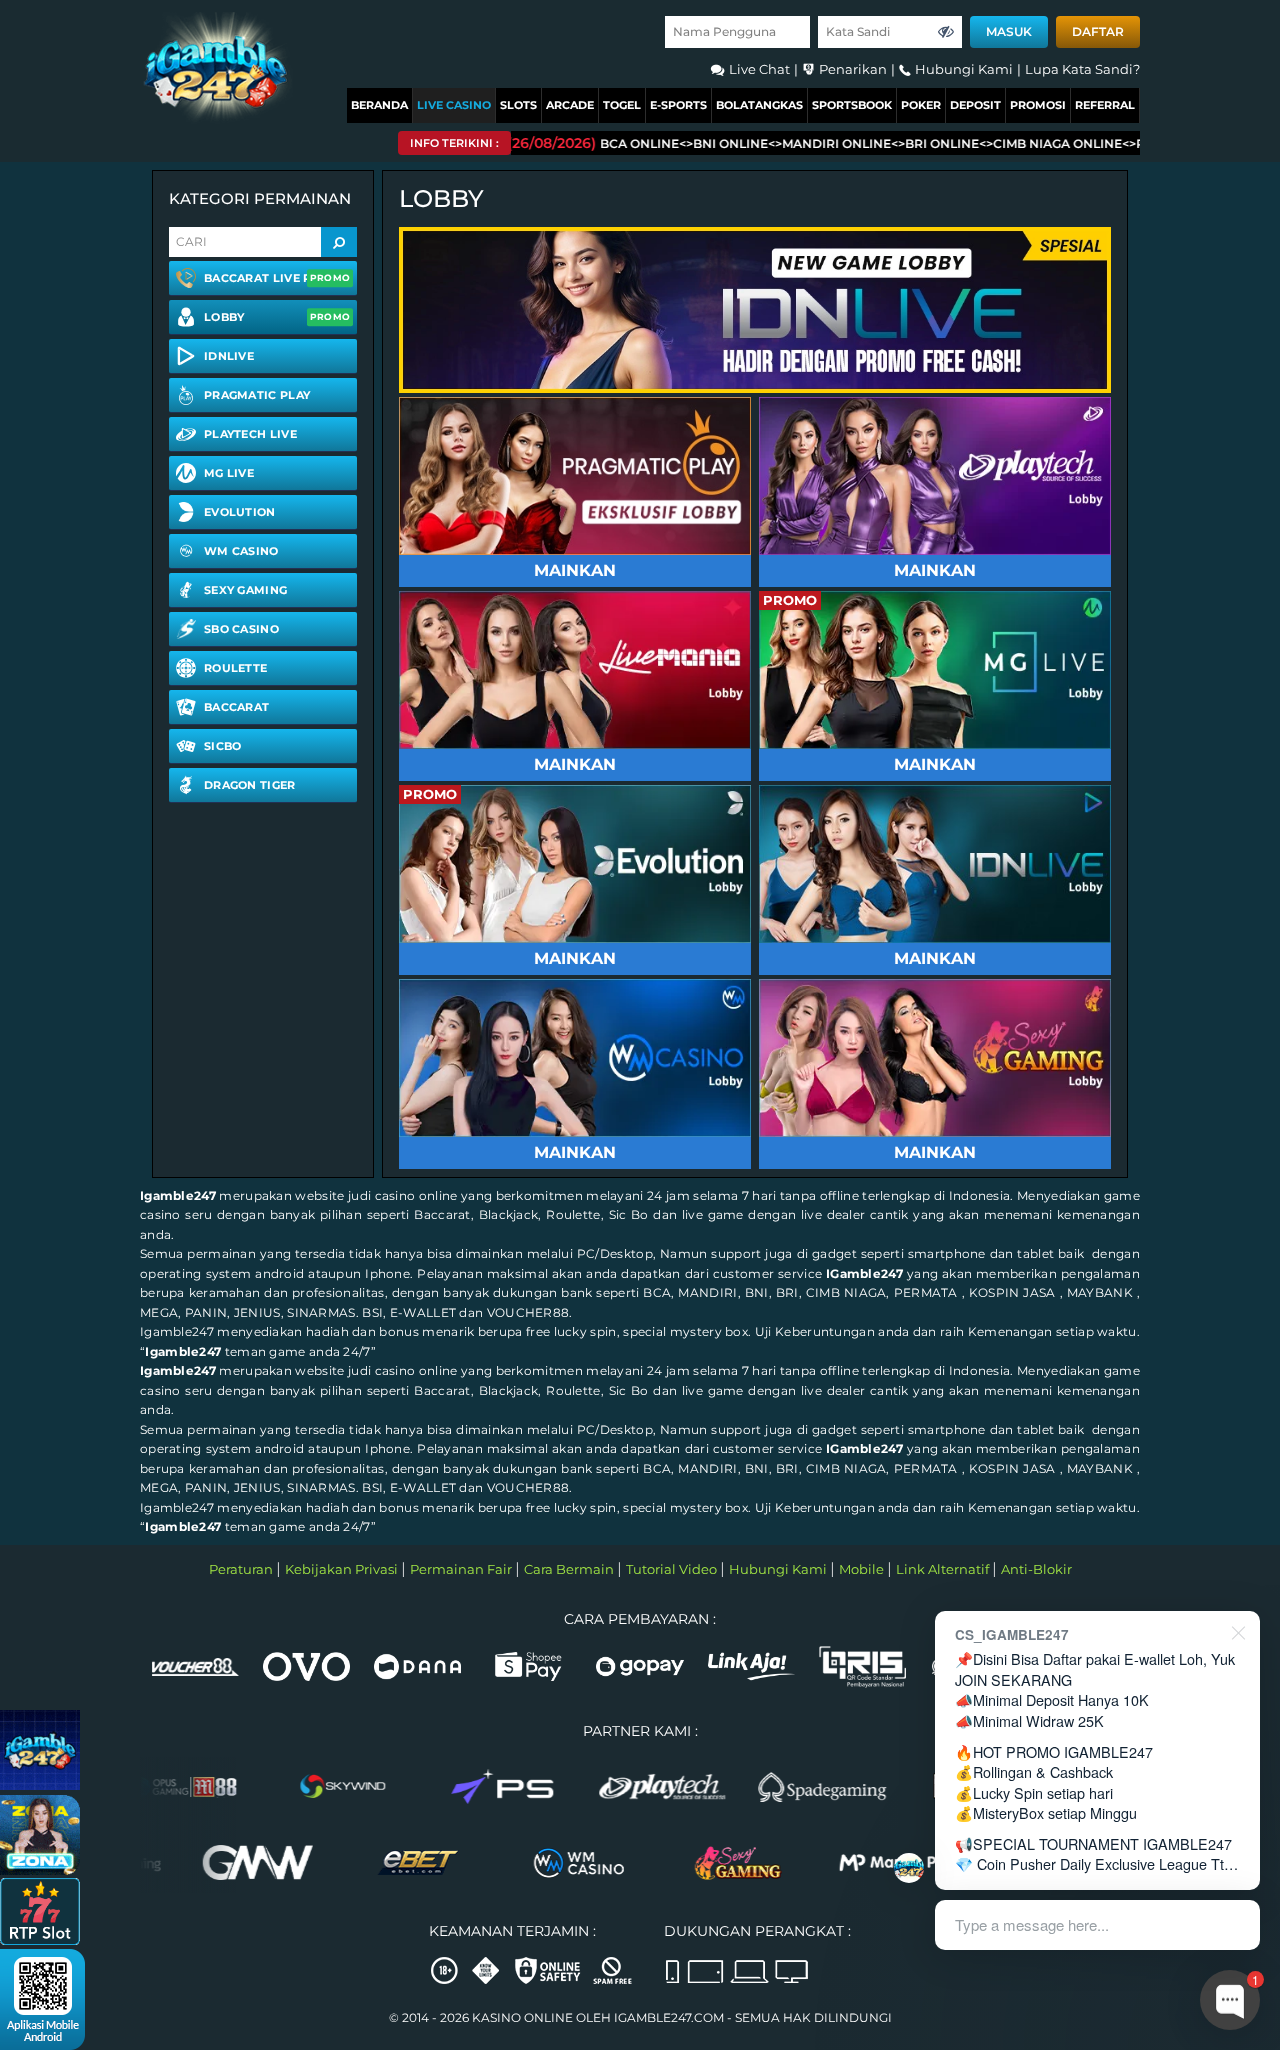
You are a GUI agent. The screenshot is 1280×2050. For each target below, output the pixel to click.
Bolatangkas (759, 105)
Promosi (1038, 105)
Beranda (379, 105)
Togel (622, 105)
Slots (518, 105)
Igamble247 (178, 1195)
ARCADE (570, 105)
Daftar (1098, 31)
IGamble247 (864, 1273)
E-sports (678, 105)
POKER (921, 105)
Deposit (975, 105)
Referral (1105, 105)
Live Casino (454, 105)
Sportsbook (852, 105)
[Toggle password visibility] (946, 32)
